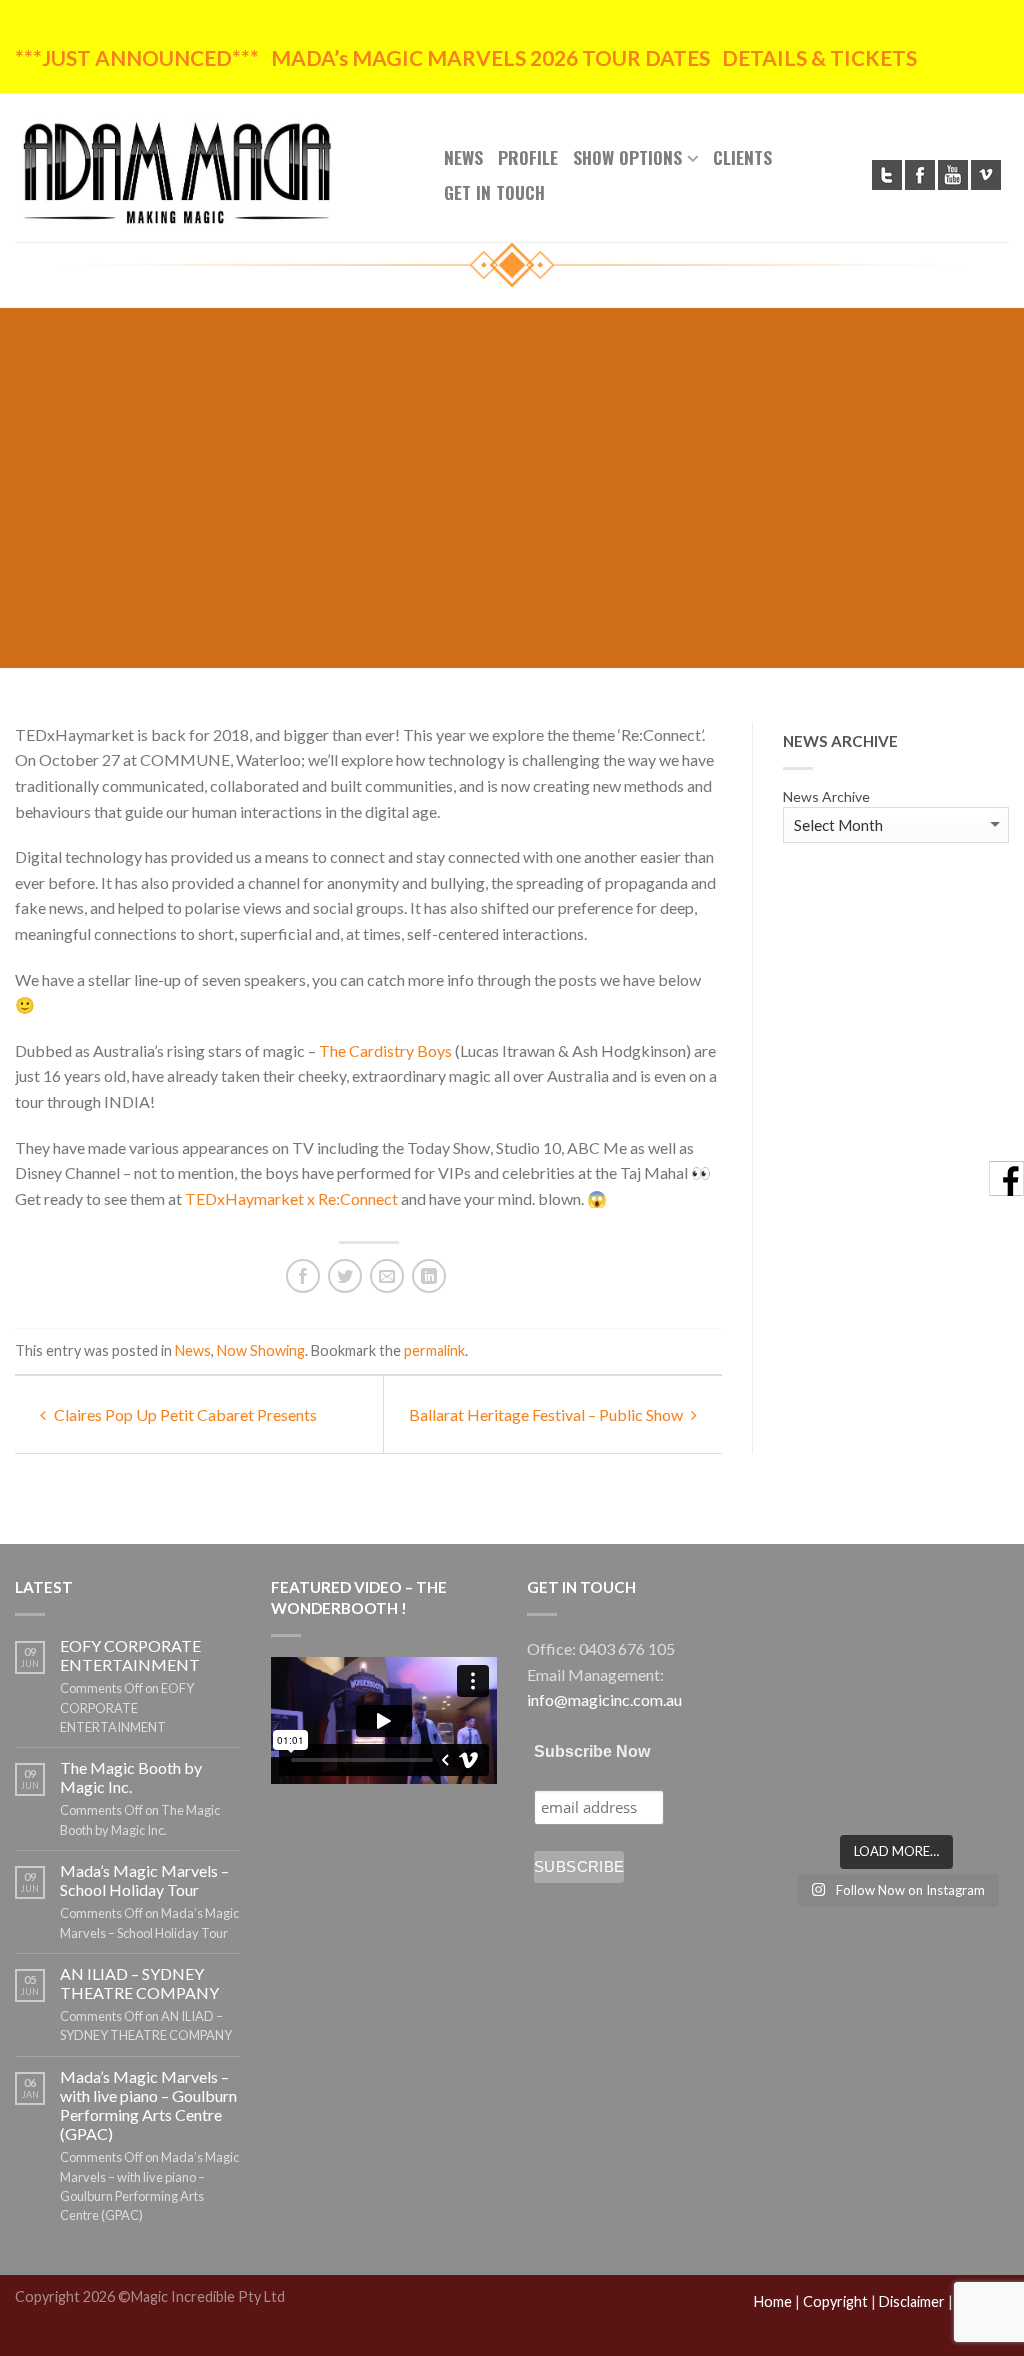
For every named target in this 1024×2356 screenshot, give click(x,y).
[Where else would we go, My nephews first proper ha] (974, 1750)
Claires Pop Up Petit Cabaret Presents (184, 1414)
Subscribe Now (592, 1751)
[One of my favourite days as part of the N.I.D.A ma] (817, 1605)
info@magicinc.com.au (604, 1699)
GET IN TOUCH (494, 192)
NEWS (463, 157)
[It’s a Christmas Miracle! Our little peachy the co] (817, 1799)
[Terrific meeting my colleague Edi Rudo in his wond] (896, 1702)
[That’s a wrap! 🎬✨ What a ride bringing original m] (896, 1799)
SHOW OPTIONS (627, 157)
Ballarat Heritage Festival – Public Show (547, 1414)
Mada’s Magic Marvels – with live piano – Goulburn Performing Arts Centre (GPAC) (148, 2105)
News (193, 1350)
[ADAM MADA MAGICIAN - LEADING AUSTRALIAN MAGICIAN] (214, 167)
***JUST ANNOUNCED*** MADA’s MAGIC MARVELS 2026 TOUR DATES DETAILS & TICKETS (466, 57)
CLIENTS (742, 157)
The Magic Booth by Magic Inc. (131, 1777)
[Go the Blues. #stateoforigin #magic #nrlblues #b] (974, 1605)
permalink (434, 1350)
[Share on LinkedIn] (429, 1276)
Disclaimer (912, 2301)
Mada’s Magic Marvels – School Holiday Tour (144, 1880)
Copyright (835, 2301)
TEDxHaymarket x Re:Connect (291, 1198)
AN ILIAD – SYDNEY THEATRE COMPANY (139, 1983)
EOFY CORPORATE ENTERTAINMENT (130, 1655)
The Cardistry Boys (385, 1050)
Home (773, 2301)
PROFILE (528, 157)
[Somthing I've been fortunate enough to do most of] (974, 1702)
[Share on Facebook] (303, 1276)
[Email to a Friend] (387, 1276)
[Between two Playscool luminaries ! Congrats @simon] (817, 1750)
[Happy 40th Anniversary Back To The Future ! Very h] (974, 1799)
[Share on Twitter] (345, 1276)
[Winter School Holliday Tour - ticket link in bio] (974, 1653)
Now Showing (261, 1350)
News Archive (826, 797)
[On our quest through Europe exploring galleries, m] (817, 1702)
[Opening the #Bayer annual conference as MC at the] (896, 1750)
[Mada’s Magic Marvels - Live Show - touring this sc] (896, 1653)
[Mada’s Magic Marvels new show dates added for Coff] (896, 1605)
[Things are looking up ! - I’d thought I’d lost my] (817, 1653)
